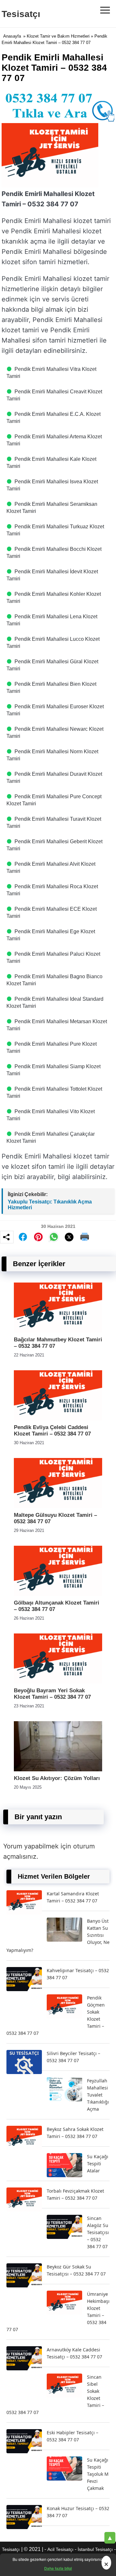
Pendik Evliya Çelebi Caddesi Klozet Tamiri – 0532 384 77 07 (52, 1431)
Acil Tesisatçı (60, 2549)
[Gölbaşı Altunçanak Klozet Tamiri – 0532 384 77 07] (58, 1594)
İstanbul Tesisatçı (95, 2549)
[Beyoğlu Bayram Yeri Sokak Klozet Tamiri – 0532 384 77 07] (58, 1682)
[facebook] (23, 1237)
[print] (85, 1237)
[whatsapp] (54, 1237)
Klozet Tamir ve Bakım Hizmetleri (58, 36)
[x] (69, 1237)
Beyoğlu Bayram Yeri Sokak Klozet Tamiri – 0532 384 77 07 (52, 1694)
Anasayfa (12, 36)
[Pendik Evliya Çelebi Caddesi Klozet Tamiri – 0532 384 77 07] (58, 1419)
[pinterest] (38, 1237)
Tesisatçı (21, 14)
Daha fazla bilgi (58, 2568)
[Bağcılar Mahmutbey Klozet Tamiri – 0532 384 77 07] (58, 1331)
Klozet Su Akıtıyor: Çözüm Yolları (57, 1778)
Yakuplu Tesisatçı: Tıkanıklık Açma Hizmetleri (50, 1205)
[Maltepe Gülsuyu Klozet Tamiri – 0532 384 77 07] (58, 1506)
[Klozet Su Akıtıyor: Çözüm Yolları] (58, 1770)
